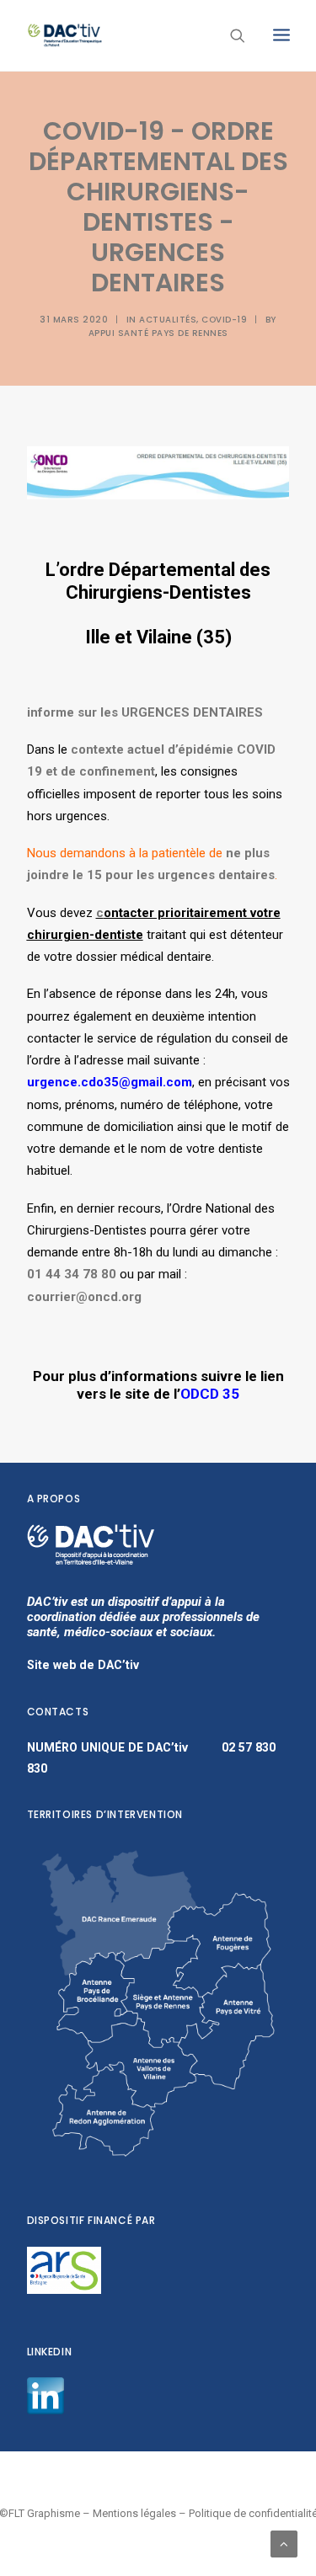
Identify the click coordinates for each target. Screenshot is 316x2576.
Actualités (168, 320)
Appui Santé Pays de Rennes (158, 333)
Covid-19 (224, 320)
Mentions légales (134, 2513)
